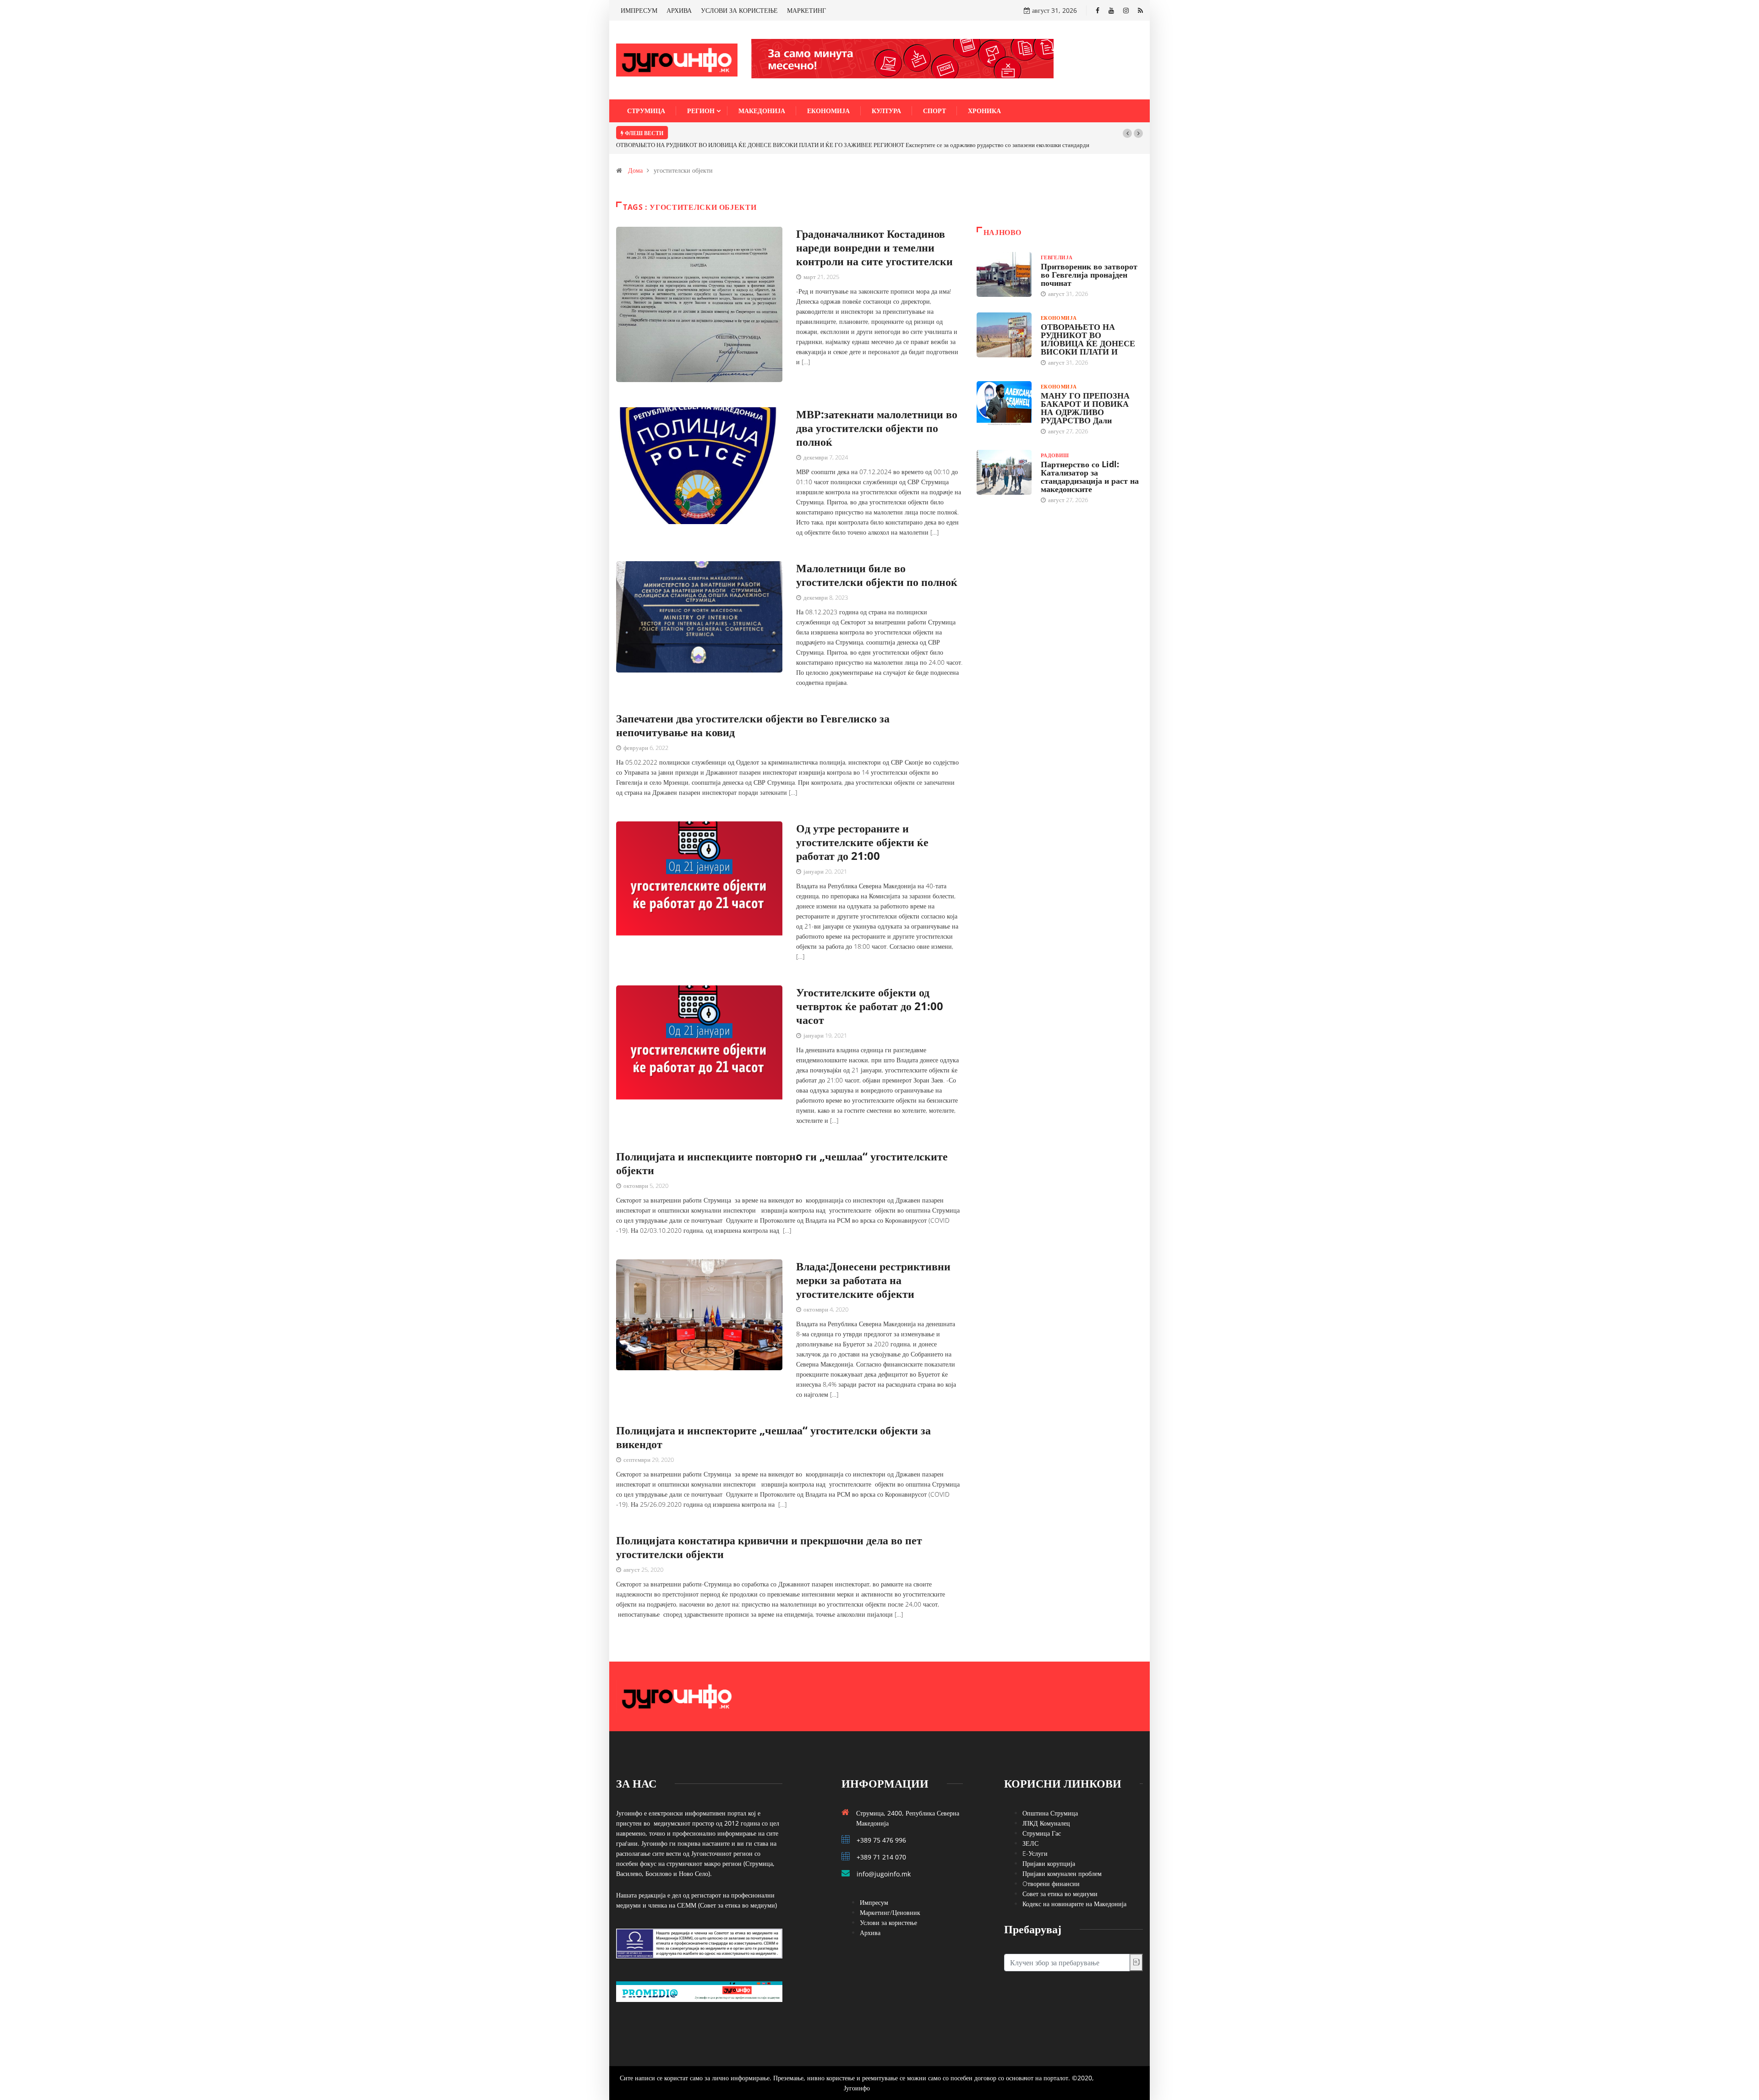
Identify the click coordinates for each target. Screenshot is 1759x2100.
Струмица (646, 111)
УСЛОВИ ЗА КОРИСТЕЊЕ (739, 10)
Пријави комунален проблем (1062, 1862)
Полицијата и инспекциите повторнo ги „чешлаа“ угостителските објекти (782, 1152)
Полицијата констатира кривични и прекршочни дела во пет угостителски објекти (769, 1536)
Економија (828, 111)
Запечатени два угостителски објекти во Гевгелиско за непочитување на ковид (753, 714)
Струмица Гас (1042, 1822)
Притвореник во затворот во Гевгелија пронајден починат (1089, 263)
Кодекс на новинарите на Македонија (1074, 1893)
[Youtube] (1111, 10)
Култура (886, 111)
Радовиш (1055, 444)
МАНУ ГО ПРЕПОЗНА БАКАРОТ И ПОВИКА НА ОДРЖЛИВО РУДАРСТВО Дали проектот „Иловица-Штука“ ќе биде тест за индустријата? (852, 133)
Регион (701, 111)
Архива (870, 1922)
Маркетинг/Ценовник (890, 1901)
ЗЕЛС (1030, 1832)
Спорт (934, 111)
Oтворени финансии (1051, 1873)
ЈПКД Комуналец (1046, 1812)
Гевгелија (1057, 246)
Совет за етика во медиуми (1060, 1883)
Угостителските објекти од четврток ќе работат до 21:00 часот (870, 995)
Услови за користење (888, 1911)
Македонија (762, 111)
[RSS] (1140, 10)
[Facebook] (1098, 10)
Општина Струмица (1050, 1802)
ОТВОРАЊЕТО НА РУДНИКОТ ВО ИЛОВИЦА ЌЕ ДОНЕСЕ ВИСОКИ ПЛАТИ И (1088, 328)
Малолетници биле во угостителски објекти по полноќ (877, 564)
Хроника (984, 111)
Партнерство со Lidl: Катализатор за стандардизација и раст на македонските (1090, 465)
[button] (1127, 133)
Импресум (874, 1891)
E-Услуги (1035, 1842)
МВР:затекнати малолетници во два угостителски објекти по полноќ (877, 417)
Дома (635, 159)
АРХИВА (679, 10)
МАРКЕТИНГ (806, 10)
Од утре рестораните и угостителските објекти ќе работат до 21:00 (862, 831)
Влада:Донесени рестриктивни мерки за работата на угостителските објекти (873, 1269)
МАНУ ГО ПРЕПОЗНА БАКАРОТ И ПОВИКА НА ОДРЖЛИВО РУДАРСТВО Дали (1085, 397)
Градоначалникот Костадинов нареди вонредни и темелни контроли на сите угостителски (874, 236)
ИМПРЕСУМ (639, 10)
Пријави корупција (1049, 1852)
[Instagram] (1126, 10)
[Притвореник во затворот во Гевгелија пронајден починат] (1004, 263)
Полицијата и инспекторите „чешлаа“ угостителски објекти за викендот (773, 1426)
